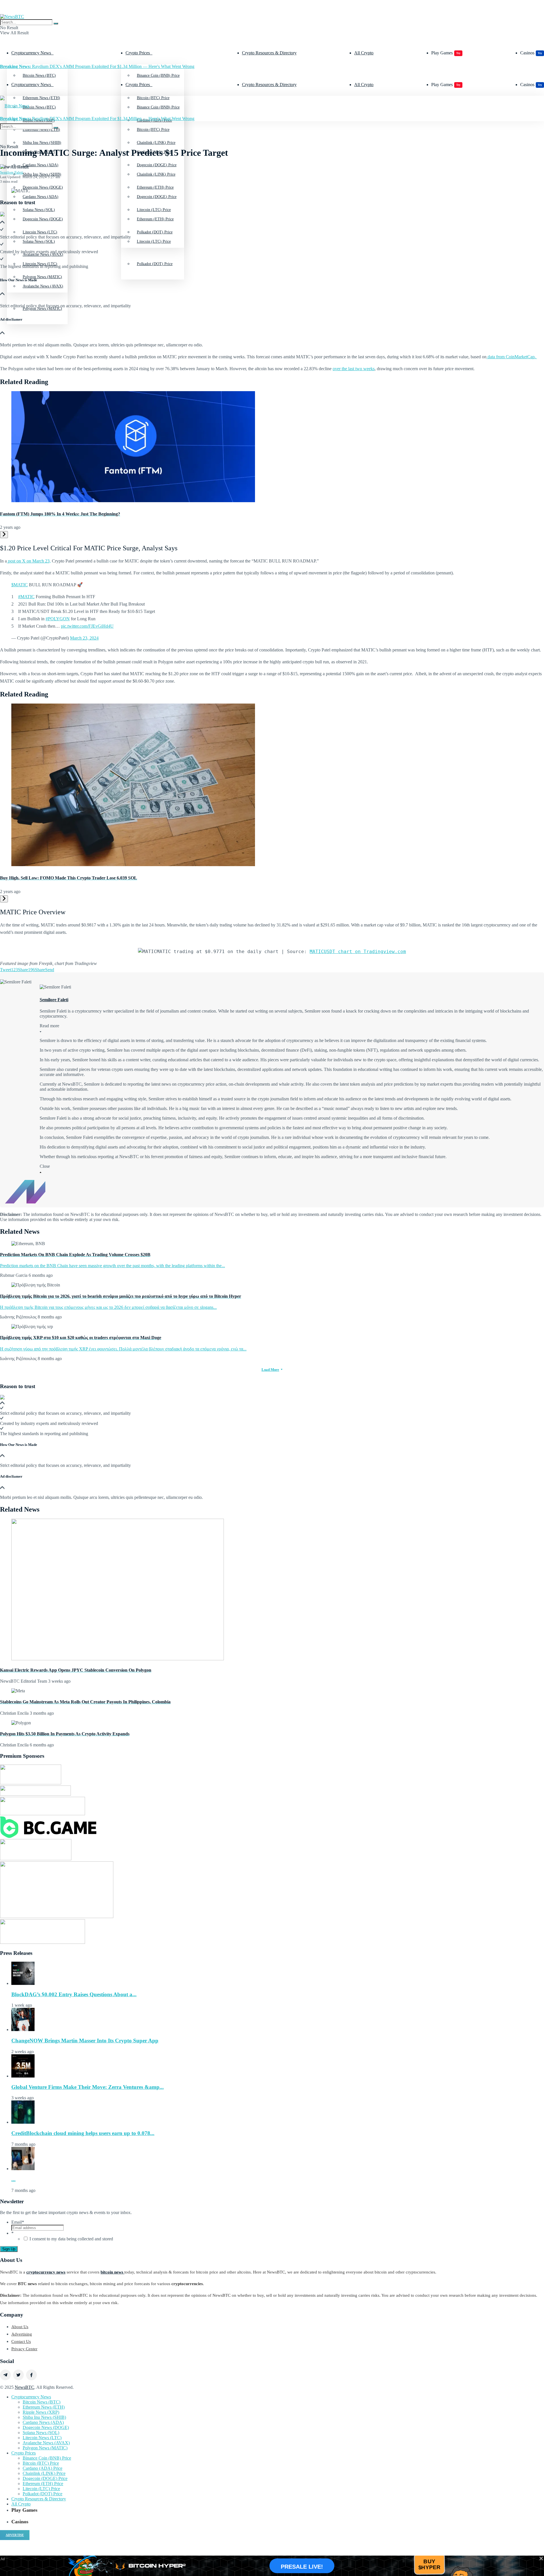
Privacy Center (24, 2349)
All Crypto (364, 53)
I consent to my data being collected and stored (71, 2239)
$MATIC (20, 585)
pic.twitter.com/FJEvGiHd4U (87, 626)
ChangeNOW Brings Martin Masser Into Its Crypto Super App (85, 2041)
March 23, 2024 (84, 638)
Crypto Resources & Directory (269, 53)
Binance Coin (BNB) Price (158, 75)
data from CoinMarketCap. (512, 357)
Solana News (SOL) (41, 2433)
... (13, 2179)
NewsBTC (25, 2387)
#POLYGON (58, 619)
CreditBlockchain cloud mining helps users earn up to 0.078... (83, 2133)
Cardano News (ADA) (41, 197)
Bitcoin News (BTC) (39, 75)
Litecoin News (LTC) (40, 264)
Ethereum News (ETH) (44, 2407)
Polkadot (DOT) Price (155, 264)
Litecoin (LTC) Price (154, 241)
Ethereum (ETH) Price (155, 219)
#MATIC (26, 597)
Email (18, 2222)
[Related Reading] (4, 535)
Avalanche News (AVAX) (43, 286)
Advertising (22, 2334)
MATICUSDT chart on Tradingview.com (358, 952)
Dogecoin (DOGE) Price (157, 197)
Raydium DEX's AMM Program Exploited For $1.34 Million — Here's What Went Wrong (97, 66)
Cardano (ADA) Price (42, 2468)
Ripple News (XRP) (41, 2412)
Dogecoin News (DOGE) (43, 219)
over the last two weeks (354, 369)
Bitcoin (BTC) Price (153, 130)
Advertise (15, 2535)
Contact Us (21, 2341)
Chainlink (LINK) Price (156, 174)
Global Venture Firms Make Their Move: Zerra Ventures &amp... (88, 2087)
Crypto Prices (138, 53)
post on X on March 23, (29, 561)
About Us (20, 2327)
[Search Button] (56, 24)
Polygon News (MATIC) (45, 2448)
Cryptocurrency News (31, 53)
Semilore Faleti (12, 172)
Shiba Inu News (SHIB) (42, 174)
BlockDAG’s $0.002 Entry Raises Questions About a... (74, 1994)
